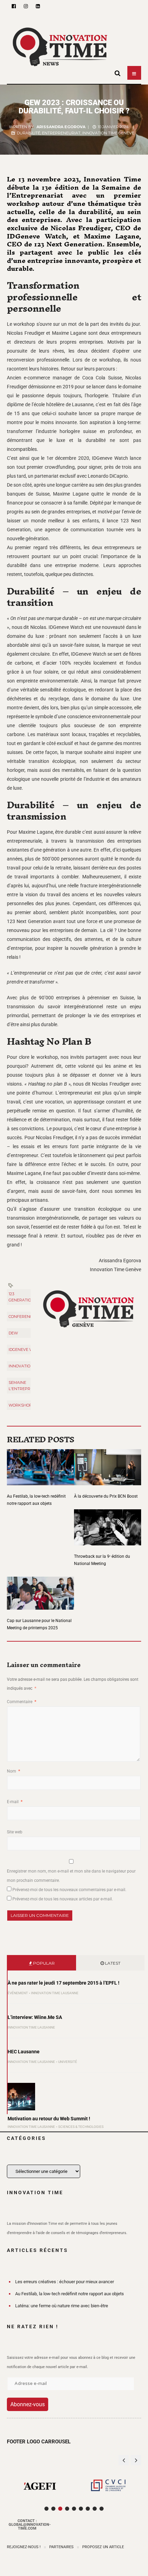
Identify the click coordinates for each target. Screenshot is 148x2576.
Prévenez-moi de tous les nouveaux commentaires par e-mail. (69, 1890)
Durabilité (29, 133)
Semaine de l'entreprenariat (28, 1386)
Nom (13, 1771)
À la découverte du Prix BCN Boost (106, 1496)
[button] (136, 2460)
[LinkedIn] (38, 6)
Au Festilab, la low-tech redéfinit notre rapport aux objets (70, 2294)
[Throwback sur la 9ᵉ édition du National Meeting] (108, 1523)
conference (22, 1317)
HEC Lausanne (24, 2052)
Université (68, 2062)
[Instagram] (26, 6)
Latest (112, 1963)
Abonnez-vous (28, 2404)
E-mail (15, 1802)
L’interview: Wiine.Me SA (35, 2017)
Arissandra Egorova (61, 127)
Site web (15, 1832)
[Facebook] (14, 6)
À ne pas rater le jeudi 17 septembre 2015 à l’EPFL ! (64, 1983)
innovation (21, 1366)
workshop (20, 1405)
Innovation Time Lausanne (55, 1993)
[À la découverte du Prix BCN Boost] (108, 1463)
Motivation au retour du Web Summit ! (49, 2119)
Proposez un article (103, 2547)
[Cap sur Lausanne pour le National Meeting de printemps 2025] (40, 1589)
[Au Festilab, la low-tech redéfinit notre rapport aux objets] (40, 1463)
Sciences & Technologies (81, 2127)
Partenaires (61, 2547)
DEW (13, 1333)
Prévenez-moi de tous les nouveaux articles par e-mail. (63, 1899)
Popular (43, 1963)
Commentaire (22, 1702)
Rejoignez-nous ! (24, 2547)
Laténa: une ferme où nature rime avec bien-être (62, 2306)
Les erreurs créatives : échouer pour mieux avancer (65, 2282)
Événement (18, 1993)
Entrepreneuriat (61, 133)
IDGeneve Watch (26, 1350)
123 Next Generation (28, 1297)
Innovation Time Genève (108, 133)
